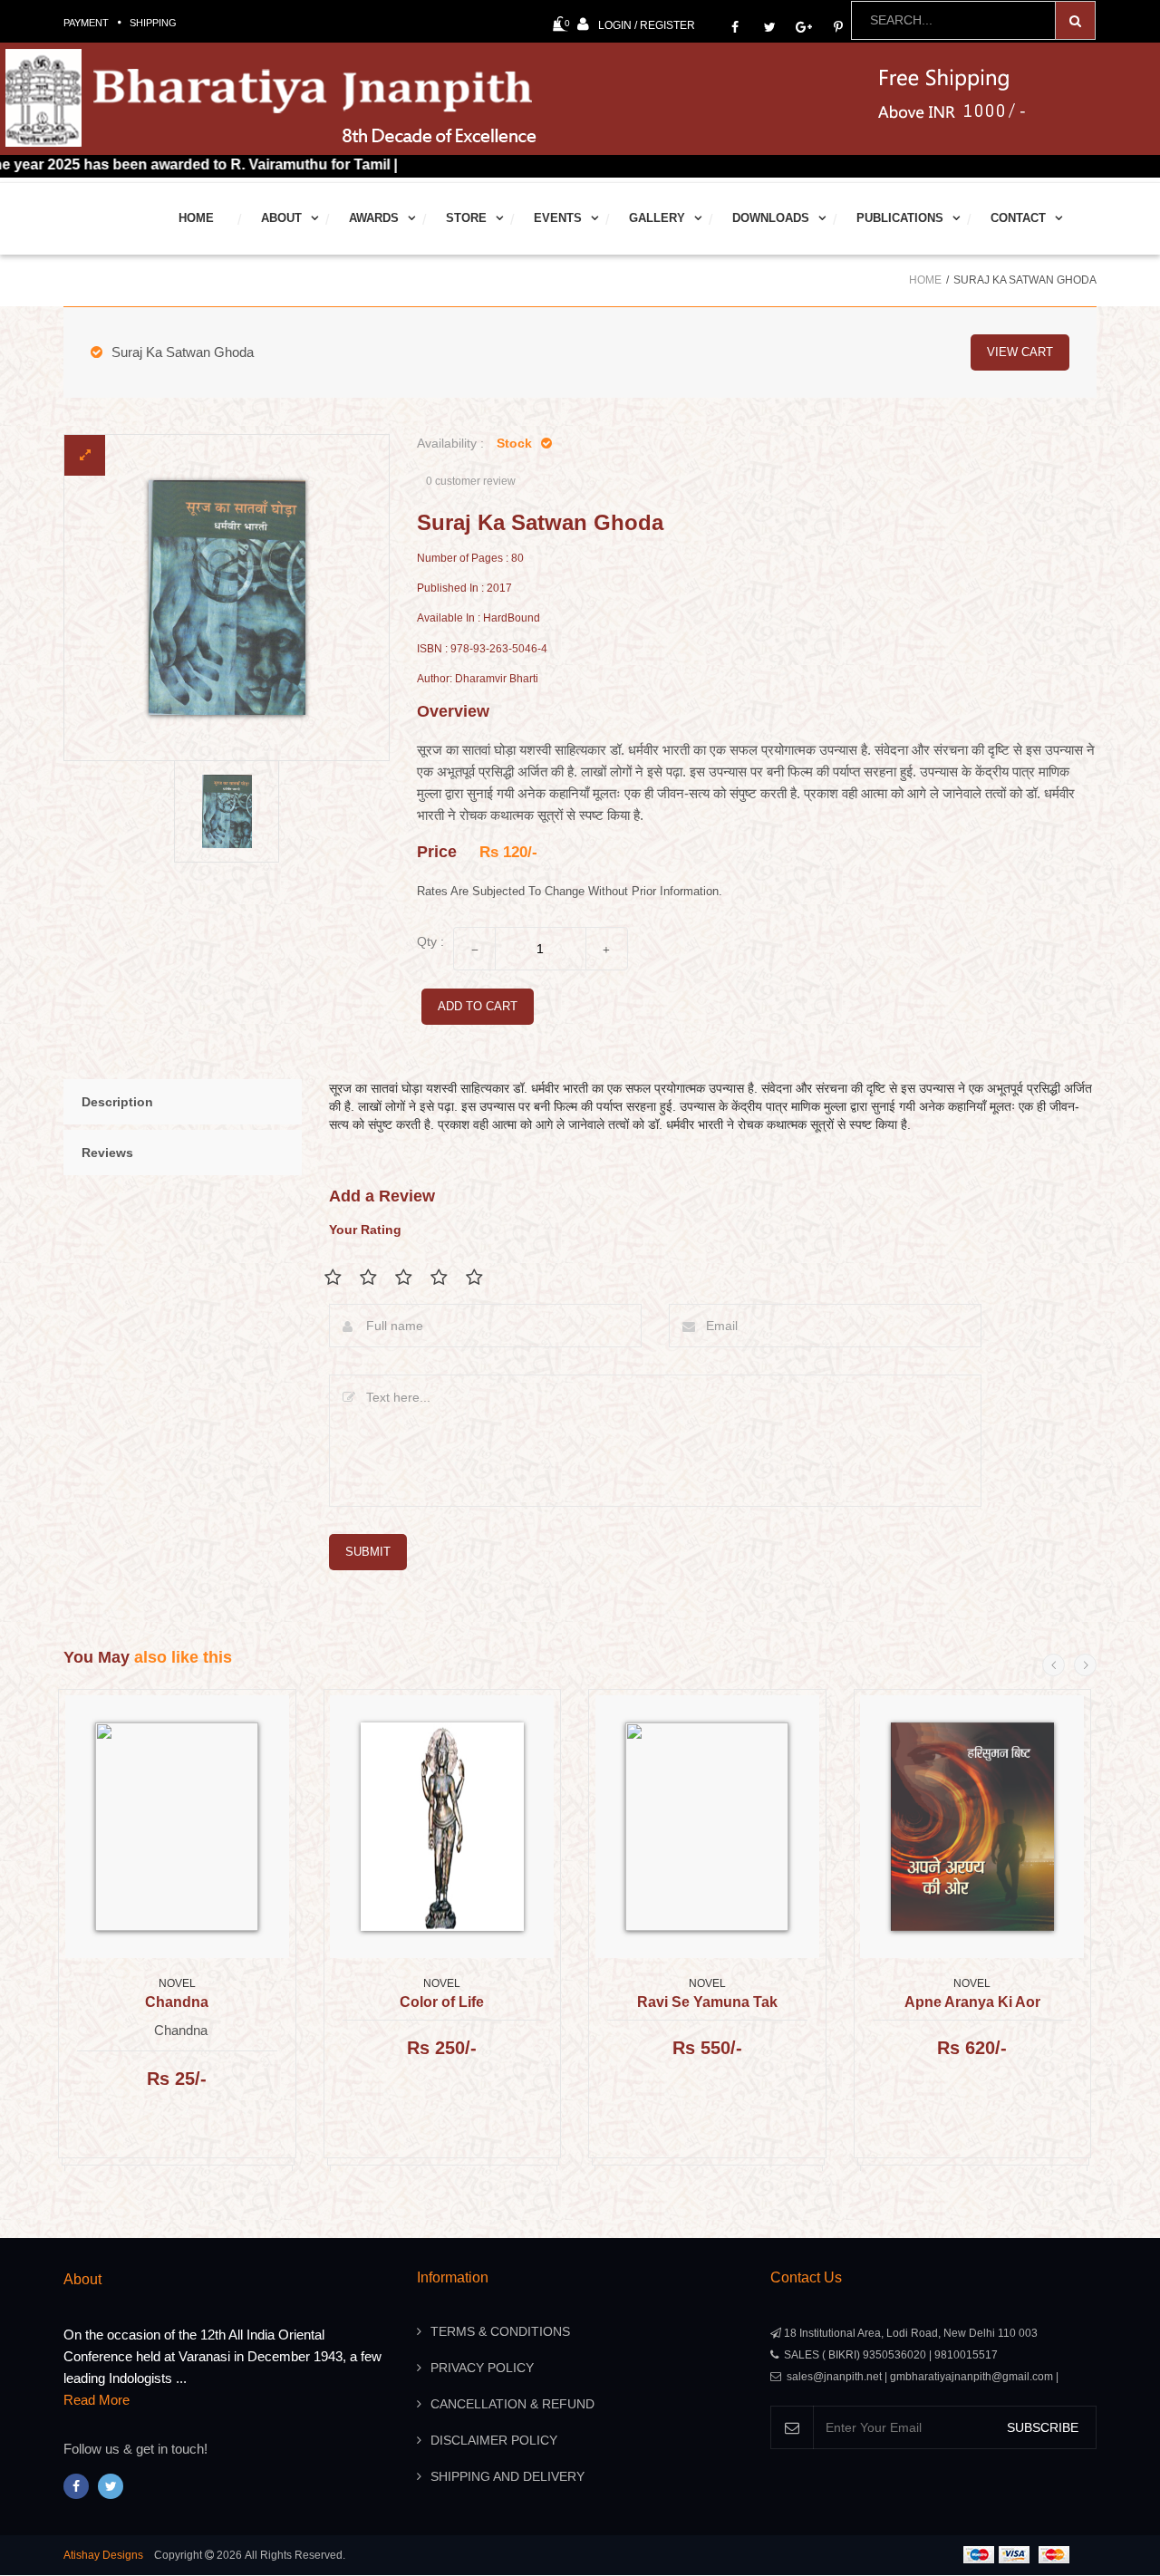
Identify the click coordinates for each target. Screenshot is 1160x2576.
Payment (86, 23)
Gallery (657, 218)
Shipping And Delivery (507, 2476)
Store (466, 218)
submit (368, 1552)
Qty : (430, 941)
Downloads (771, 218)
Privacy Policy (482, 2368)
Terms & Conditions (500, 2331)
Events (558, 218)
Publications (900, 218)
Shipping (153, 23)
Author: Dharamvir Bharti (478, 679)
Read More (97, 2400)
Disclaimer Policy (494, 2440)
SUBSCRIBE (1043, 2427)
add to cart (478, 1006)
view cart (1020, 352)
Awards (374, 218)
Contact (1018, 218)
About (281, 218)
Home (196, 218)
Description (117, 1102)
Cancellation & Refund (512, 2404)
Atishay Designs (103, 2555)
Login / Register (647, 25)
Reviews (107, 1153)
